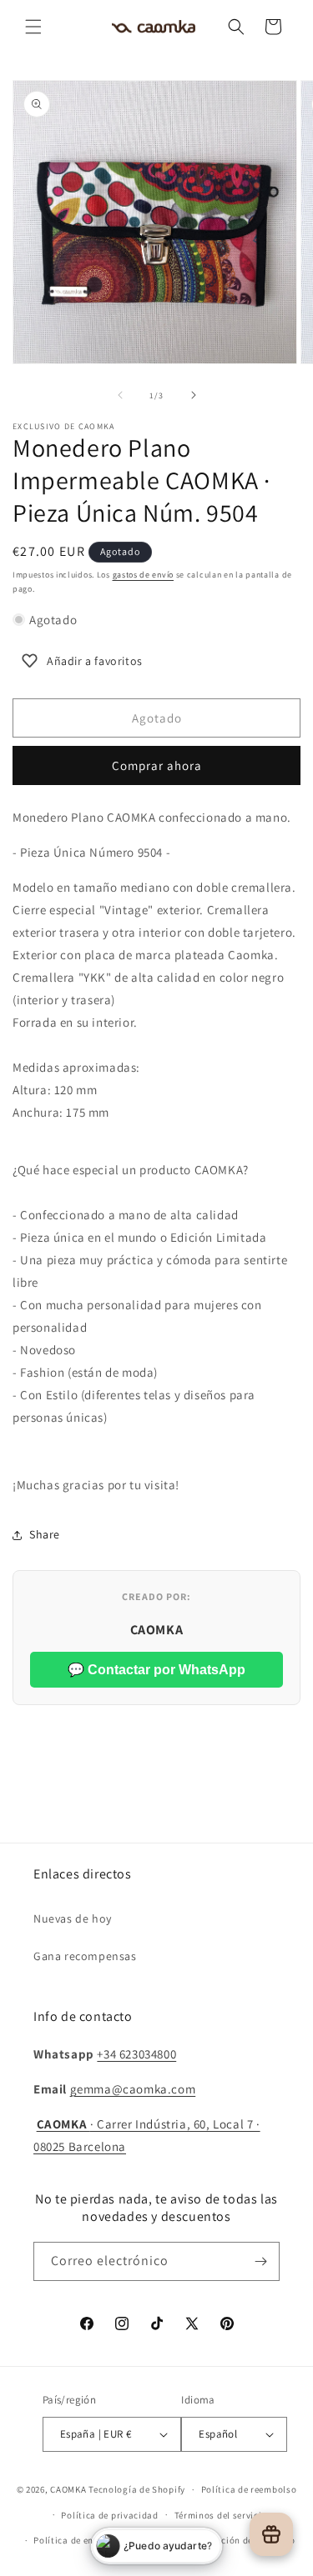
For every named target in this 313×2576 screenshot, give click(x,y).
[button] (33, 27)
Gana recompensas (85, 1956)
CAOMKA (68, 2489)
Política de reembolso (249, 2489)
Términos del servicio (221, 2515)
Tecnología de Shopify (137, 2489)
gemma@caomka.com (133, 2089)
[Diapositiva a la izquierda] (120, 395)
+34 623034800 (136, 2054)
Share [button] (45, 1534)
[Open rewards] (271, 2534)
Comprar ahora (157, 765)
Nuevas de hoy (73, 1918)
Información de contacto (240, 2540)
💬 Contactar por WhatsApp (156, 1670)
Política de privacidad (109, 2515)
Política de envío (70, 2540)
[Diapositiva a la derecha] (194, 395)
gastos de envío (144, 575)
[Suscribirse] (260, 2261)
